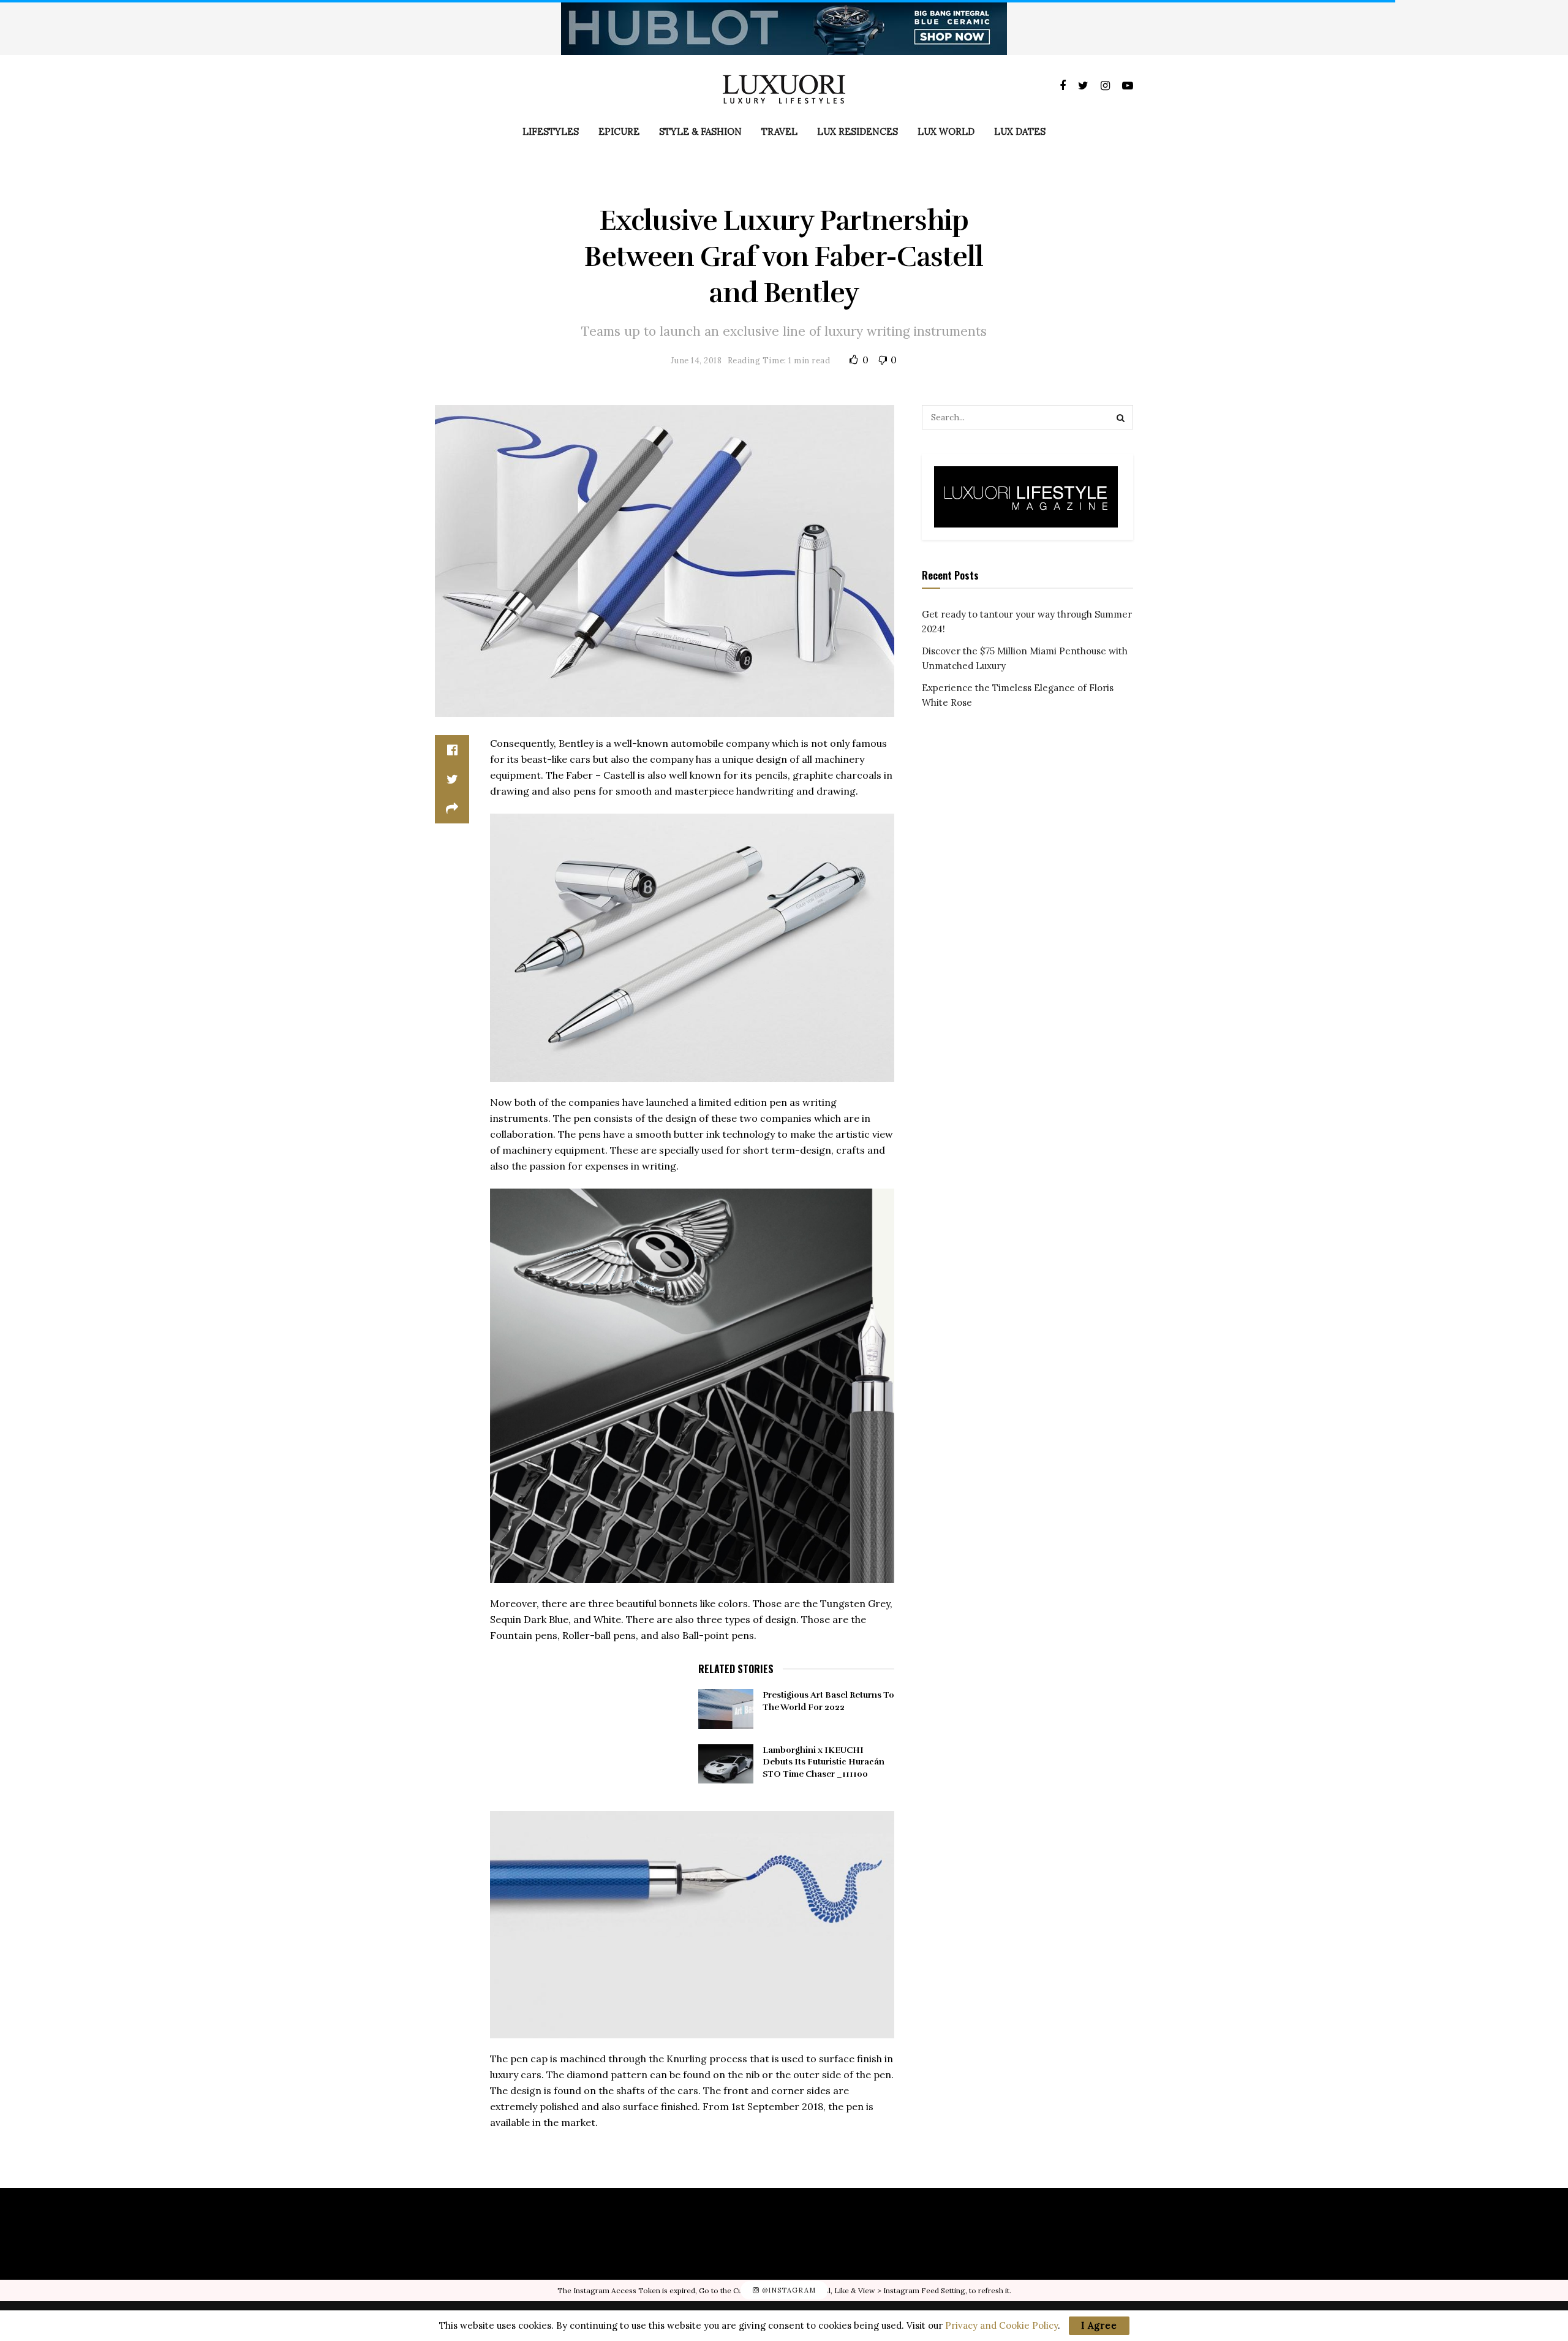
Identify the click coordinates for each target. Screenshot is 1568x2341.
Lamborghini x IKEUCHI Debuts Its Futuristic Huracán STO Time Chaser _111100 (824, 1762)
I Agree (1099, 2325)
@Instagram (788, 2290)
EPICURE (619, 131)
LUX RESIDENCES (858, 131)
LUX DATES (1020, 131)
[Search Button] (1121, 417)
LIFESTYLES (551, 131)
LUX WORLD (946, 131)
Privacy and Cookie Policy (1001, 2325)
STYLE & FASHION (700, 131)
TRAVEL (779, 131)
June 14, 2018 (696, 361)
